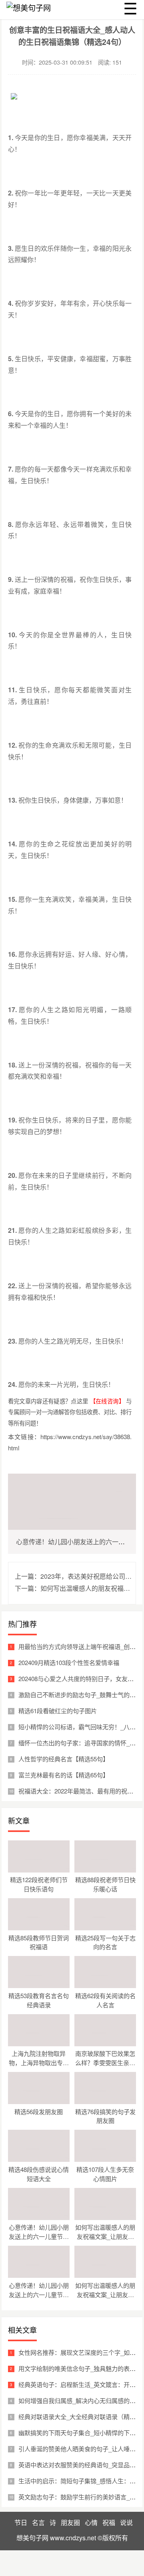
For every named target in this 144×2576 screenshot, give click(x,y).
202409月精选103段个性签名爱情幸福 (69, 1662)
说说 (126, 2522)
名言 (38, 2522)
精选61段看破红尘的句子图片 (58, 1711)
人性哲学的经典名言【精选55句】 (64, 1759)
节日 (21, 2522)
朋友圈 (70, 2522)
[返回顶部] (136, 2310)
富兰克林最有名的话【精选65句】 (64, 1775)
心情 (91, 2522)
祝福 (109, 2522)
